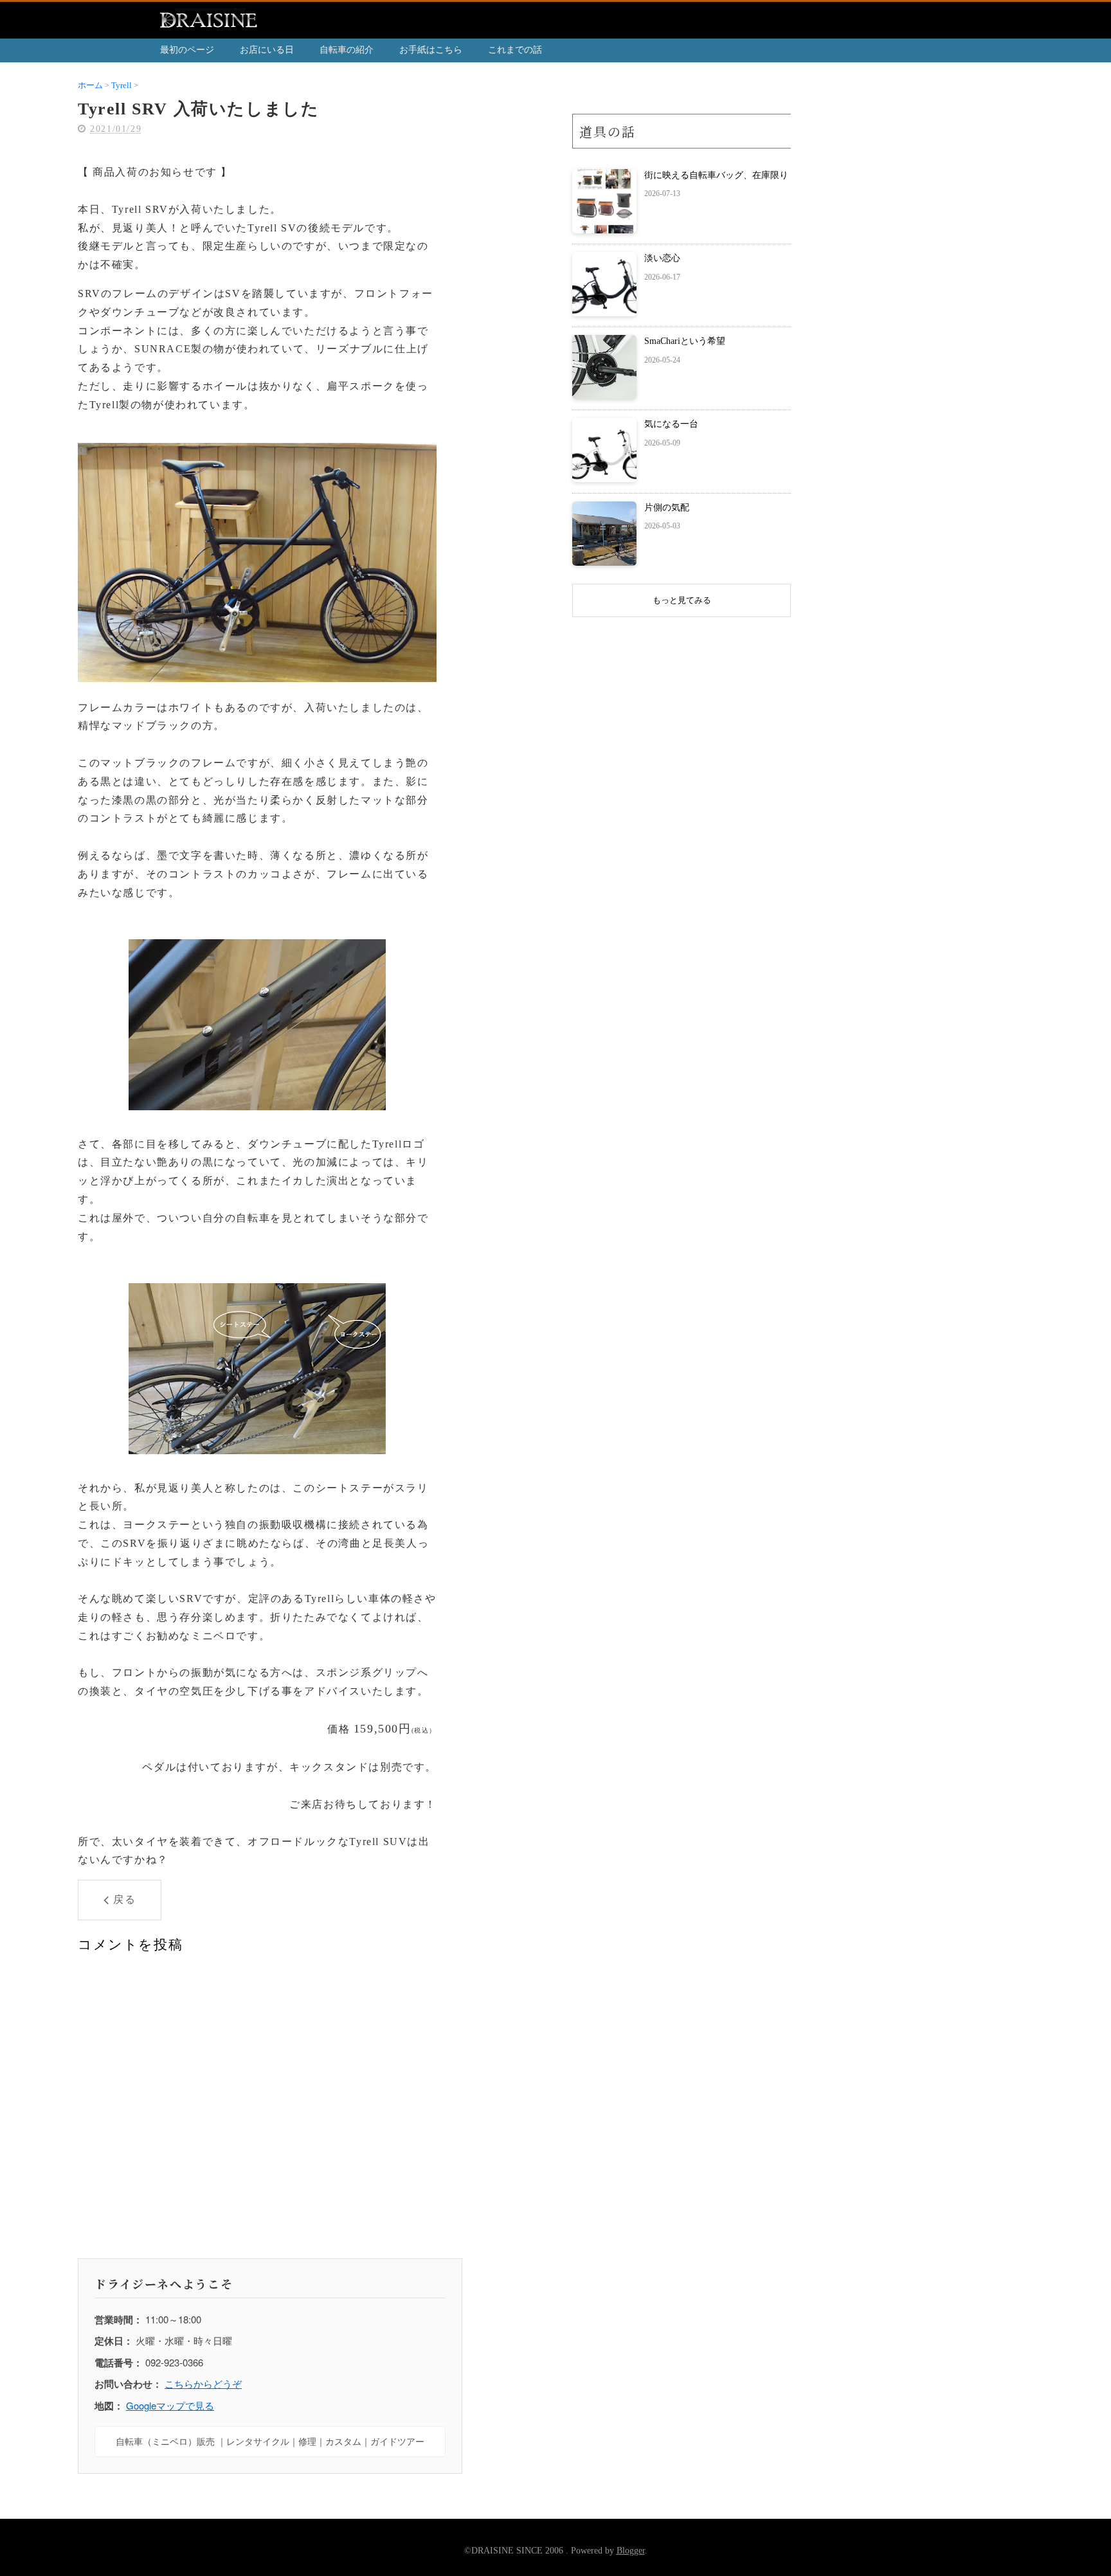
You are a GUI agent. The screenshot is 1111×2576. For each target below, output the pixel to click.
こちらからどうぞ (203, 2383)
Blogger (631, 2551)
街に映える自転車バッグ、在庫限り (716, 175)
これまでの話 (515, 50)
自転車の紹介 (347, 50)
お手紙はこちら (431, 50)
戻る (124, 1899)
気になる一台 (671, 424)
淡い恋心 (662, 258)
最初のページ (187, 50)
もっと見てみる (682, 600)
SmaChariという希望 (685, 341)
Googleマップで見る (170, 2405)
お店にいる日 (267, 50)
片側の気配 (667, 508)
